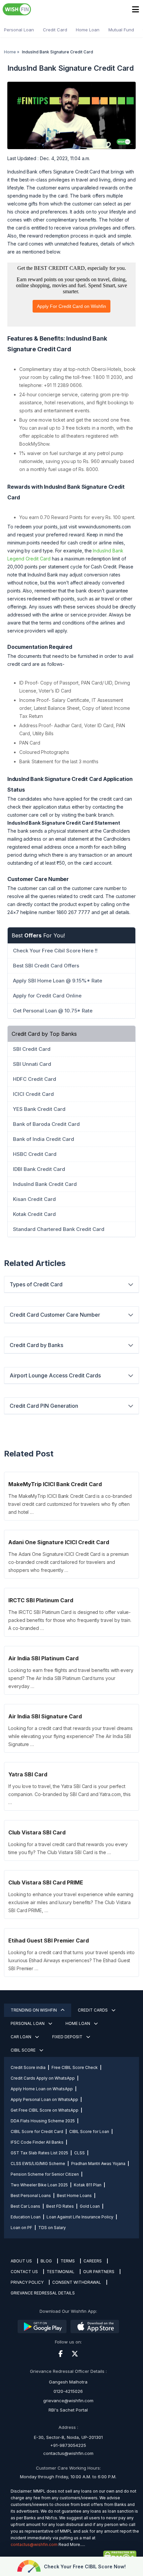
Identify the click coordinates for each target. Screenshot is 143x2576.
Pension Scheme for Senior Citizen (45, 2174)
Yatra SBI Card (28, 1774)
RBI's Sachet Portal (68, 2410)
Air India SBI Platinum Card (43, 1658)
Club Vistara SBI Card (37, 1832)
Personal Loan (19, 30)
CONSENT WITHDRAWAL (77, 2282)
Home (10, 52)
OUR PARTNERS (99, 2272)
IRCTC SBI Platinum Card (41, 1600)
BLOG (46, 2261)
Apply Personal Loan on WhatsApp (44, 2099)
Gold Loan (90, 2206)
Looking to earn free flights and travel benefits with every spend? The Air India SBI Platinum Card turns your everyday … (71, 1678)
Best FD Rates (60, 2206)
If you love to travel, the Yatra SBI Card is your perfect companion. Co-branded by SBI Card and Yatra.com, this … (69, 1794)
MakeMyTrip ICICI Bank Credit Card (55, 1484)
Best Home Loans (74, 2196)
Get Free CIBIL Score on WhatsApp (45, 2110)
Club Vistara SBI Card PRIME (46, 1882)
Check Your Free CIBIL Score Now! (85, 2566)
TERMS (68, 2261)
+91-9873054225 (68, 2445)
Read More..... (72, 2544)
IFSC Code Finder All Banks (37, 2142)
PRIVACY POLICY (27, 2282)
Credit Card (55, 30)
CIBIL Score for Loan (89, 2131)
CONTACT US (24, 2272)
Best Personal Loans (31, 2196)
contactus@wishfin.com (68, 2453)
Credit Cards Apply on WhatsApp (43, 2078)
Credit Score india (28, 2067)
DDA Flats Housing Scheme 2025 (43, 2121)
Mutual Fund (121, 30)
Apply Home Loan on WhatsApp (42, 2089)
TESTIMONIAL (61, 2272)
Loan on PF (21, 2228)
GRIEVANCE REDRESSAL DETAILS (43, 2293)
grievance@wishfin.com (68, 2401)
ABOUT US (21, 2261)
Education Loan (26, 2217)
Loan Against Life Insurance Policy (80, 2217)
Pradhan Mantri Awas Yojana (98, 2164)
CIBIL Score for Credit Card (37, 2131)
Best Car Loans (25, 2206)
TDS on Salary (52, 2228)
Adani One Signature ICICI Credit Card (59, 1542)
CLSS (79, 2153)
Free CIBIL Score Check (75, 2067)
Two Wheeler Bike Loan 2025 (39, 2185)
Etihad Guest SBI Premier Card (49, 1941)
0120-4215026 (68, 2391)
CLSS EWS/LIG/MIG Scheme (38, 2164)
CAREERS (93, 2261)
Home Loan (88, 30)
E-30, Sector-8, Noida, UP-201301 (68, 2437)
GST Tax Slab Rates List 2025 (39, 2153)
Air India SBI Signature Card (45, 1716)
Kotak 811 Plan (88, 2185)
